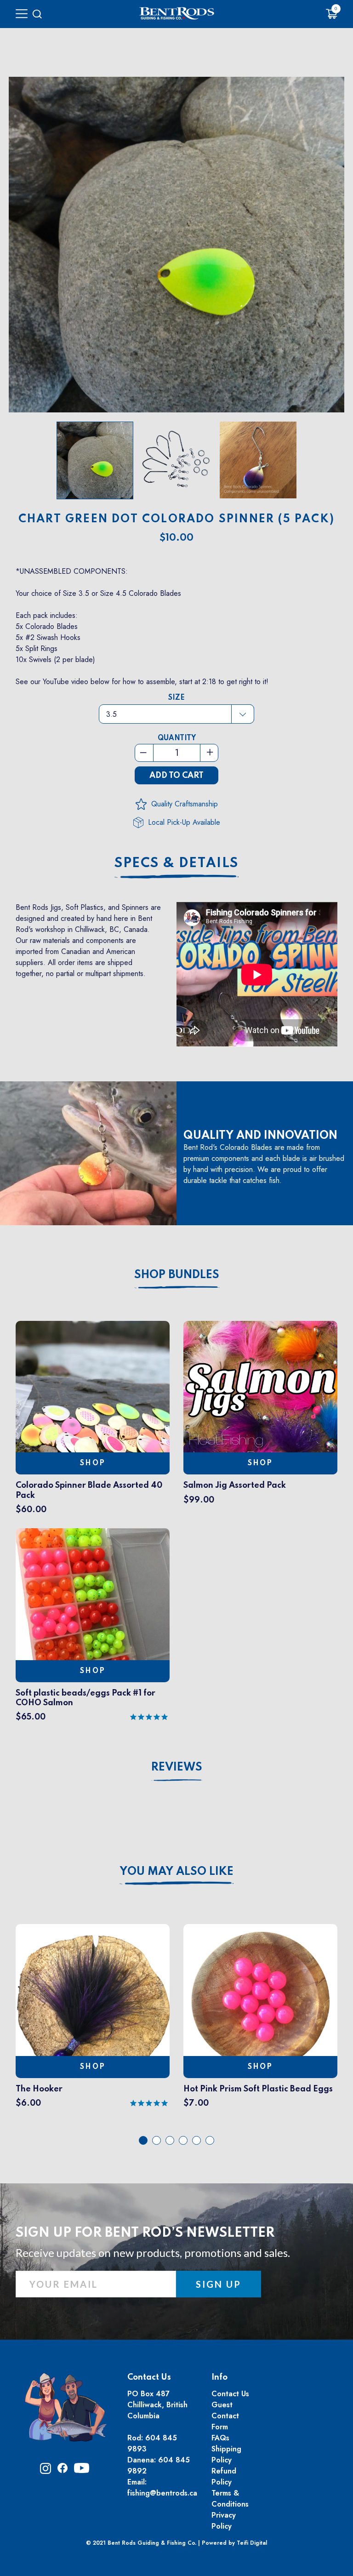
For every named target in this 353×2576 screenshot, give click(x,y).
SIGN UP (219, 2284)
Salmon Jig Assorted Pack (235, 1485)
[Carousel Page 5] (196, 2140)
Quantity (177, 738)
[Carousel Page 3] (170, 2140)
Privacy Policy (224, 2521)
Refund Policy (224, 2476)
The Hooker (39, 2089)
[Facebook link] (63, 2470)
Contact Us (230, 2394)
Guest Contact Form (225, 2416)
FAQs (220, 2438)
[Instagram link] (46, 2471)
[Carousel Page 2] (157, 2140)
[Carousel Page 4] (183, 2140)
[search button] (37, 14)
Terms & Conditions (230, 2499)
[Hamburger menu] (22, 14)
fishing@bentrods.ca (162, 2493)
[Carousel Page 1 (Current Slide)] (143, 2140)
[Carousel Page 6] (210, 2140)
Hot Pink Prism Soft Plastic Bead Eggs (258, 2089)
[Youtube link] (82, 2471)
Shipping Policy (226, 2454)
